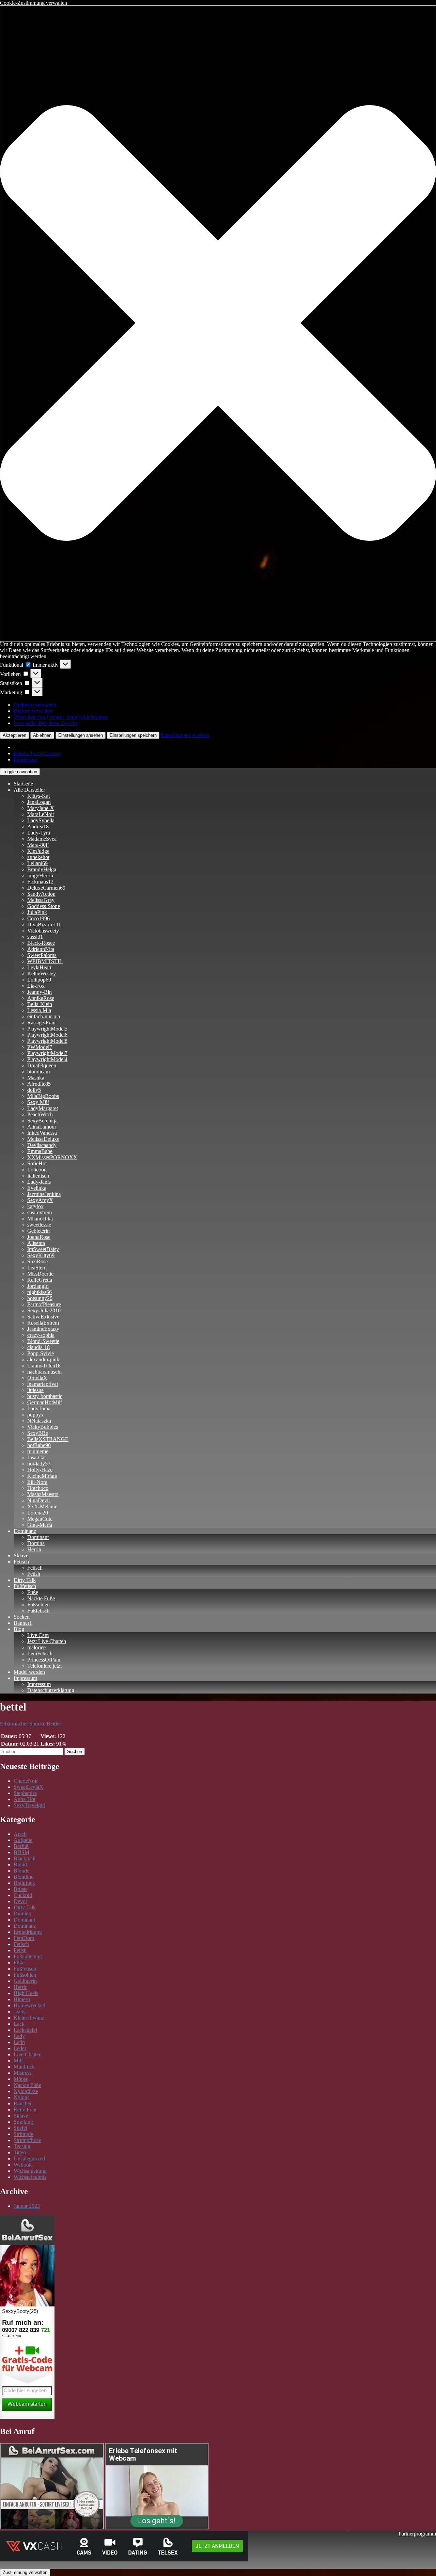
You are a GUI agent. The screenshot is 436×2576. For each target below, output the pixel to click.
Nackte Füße (41, 1598)
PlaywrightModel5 (47, 1029)
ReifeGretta (40, 1280)
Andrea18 (38, 827)
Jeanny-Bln (40, 992)
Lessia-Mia (39, 1010)
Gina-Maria (40, 1525)
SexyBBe (38, 1433)
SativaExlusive (43, 1317)
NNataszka (39, 1421)
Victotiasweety (43, 931)
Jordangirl (38, 1286)
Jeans (19, 2012)
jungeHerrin (40, 876)
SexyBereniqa (42, 1121)
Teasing (22, 2146)
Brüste (21, 1889)
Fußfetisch (25, 1586)
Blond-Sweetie (43, 1341)
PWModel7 (40, 1047)
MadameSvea (42, 839)
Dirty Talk (25, 1580)
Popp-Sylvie (41, 1353)
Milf (18, 2061)
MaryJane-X (41, 808)
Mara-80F (38, 845)
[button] (218, 324)
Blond (20, 1865)
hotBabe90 (39, 1445)
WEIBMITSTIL (45, 961)
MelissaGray (41, 900)
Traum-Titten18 (44, 1366)
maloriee (36, 1647)
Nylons (21, 2097)
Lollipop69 (39, 980)
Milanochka (40, 1219)
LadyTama (39, 1408)
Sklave (21, 1556)
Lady (19, 2036)
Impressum (25, 759)
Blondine (24, 1877)
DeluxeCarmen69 (46, 888)
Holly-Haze (40, 1470)
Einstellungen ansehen (81, 735)
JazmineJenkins (44, 1194)
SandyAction (41, 894)
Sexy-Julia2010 (44, 1310)
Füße (33, 1592)
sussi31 (35, 937)
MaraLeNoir (41, 814)
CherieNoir (26, 1781)
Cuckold (23, 1895)
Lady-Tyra (39, 833)
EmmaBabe (40, 1151)
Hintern (22, 1999)
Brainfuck (24, 1883)
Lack (19, 2024)
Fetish (34, 1574)
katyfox (35, 1206)
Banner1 (23, 1623)
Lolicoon (37, 1170)
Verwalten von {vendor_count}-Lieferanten (61, 717)
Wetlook (23, 2165)
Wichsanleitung (30, 2171)
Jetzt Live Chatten (47, 1641)
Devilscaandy (42, 1145)
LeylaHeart (39, 967)
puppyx (35, 1415)
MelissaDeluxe (43, 1139)
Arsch (20, 1834)
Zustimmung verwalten (25, 2572)
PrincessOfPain (44, 1660)
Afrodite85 (39, 1084)
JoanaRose (39, 1237)
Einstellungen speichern (133, 735)
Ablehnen (42, 735)
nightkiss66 (40, 1292)
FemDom (24, 1938)
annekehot (38, 857)
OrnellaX (37, 1378)
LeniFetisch (40, 1654)
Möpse (21, 2079)
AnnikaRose (41, 998)
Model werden (29, 1672)
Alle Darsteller (29, 790)
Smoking (23, 2122)
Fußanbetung (28, 1956)
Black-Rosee (41, 943)
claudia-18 (38, 1347)
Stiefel (20, 2128)
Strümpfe (24, 2134)
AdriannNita (41, 949)
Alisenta (36, 1243)
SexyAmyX (40, 1200)
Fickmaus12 (40, 882)
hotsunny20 (40, 1298)
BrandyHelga (42, 869)
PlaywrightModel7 (47, 1053)
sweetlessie (39, 1225)
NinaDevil (38, 1500)
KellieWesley (42, 974)
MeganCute (40, 1519)
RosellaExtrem (43, 1323)
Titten (20, 2152)
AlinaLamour (42, 1127)
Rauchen (23, 2103)
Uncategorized (29, 2159)
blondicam (38, 1072)
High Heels (26, 1993)
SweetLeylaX (28, 1787)
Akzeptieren (14, 735)
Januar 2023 (27, 2206)
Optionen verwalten (35, 705)
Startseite (23, 784)
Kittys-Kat (38, 796)
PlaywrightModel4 (47, 1059)
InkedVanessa (42, 1133)
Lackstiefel (25, 2030)
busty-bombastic (45, 1396)
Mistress (22, 2073)
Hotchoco (38, 1488)
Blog (19, 1629)
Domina (36, 1543)
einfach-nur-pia (44, 1016)
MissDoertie (40, 1274)
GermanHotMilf (45, 1402)
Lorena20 (38, 1513)
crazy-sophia (41, 1335)
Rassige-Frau (41, 1023)
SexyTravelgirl (29, 1805)
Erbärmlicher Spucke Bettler (30, 1724)
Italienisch (38, 1176)
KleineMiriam (42, 1476)
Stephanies (25, 1793)
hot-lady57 (39, 1464)
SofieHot (37, 1163)
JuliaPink (37, 912)
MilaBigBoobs (43, 1096)
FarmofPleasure (44, 1304)
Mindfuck (24, 2067)
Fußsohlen (38, 1605)
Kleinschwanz (29, 2018)
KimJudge (38, 851)
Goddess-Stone (44, 906)
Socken (22, 1617)
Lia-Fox (36, 986)
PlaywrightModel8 (47, 1041)
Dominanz (25, 1531)
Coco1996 (38, 918)
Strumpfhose (27, 2140)
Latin (19, 2042)
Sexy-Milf (38, 1102)
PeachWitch (40, 1114)
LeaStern (37, 1268)
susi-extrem (40, 1212)
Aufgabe (23, 1840)
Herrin (34, 1549)
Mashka (36, 1078)
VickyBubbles (43, 1427)
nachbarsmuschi (44, 1372)
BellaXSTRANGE (48, 1439)
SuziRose (37, 1261)
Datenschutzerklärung (37, 753)
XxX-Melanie (42, 1506)
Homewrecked (29, 2005)
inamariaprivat (43, 1384)
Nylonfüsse (26, 2091)
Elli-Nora (37, 1482)
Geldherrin (25, 1981)
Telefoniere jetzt (44, 1666)
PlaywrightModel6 (47, 1035)
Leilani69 (37, 863)
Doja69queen (42, 1065)
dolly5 (34, 1090)
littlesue (35, 1390)
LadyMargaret (43, 1108)
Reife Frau (25, 2110)
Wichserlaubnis (30, 2177)
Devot (20, 1901)
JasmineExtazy (43, 1329)
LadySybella (41, 820)
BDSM (21, 1852)
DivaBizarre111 (44, 925)
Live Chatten (28, 2054)
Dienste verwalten (33, 711)
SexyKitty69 (41, 1255)
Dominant (38, 1537)
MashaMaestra (43, 1494)
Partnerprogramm (417, 2534)
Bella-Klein (40, 1004)
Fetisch (21, 1562)
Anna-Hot (25, 1799)
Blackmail (25, 1858)
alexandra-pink (43, 1359)
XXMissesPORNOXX (52, 1157)
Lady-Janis (39, 1182)
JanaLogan (39, 802)
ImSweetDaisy (43, 1249)
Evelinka (37, 1188)
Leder (20, 2048)
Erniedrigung (28, 1932)
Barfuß (21, 1846)
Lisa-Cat (36, 1457)
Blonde (21, 1871)
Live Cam (38, 1635)
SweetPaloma (42, 955)
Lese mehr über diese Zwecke (46, 723)
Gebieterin (38, 1231)
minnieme (38, 1451)
